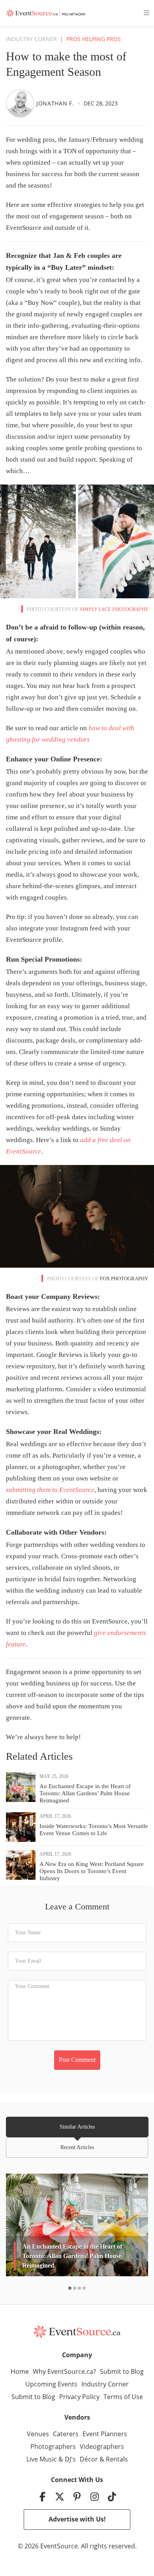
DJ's (70, 2459)
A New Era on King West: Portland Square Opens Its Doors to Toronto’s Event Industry (92, 1871)
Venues (38, 2434)
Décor (89, 2459)
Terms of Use (123, 2397)
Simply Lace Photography (114, 609)
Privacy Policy (79, 2397)
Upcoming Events (51, 2384)
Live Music (42, 2459)
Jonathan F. (55, 103)
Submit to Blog (122, 2371)
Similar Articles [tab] (77, 2127)
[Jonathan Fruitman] (20, 103)
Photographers (53, 2446)
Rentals (117, 2459)
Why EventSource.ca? (64, 2371)
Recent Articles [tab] (77, 2147)
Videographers (102, 2446)
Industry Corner (31, 39)
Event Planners (105, 2434)
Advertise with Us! (77, 2519)
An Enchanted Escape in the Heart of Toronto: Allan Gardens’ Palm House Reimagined (85, 1793)
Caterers (66, 2434)
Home (20, 2371)
